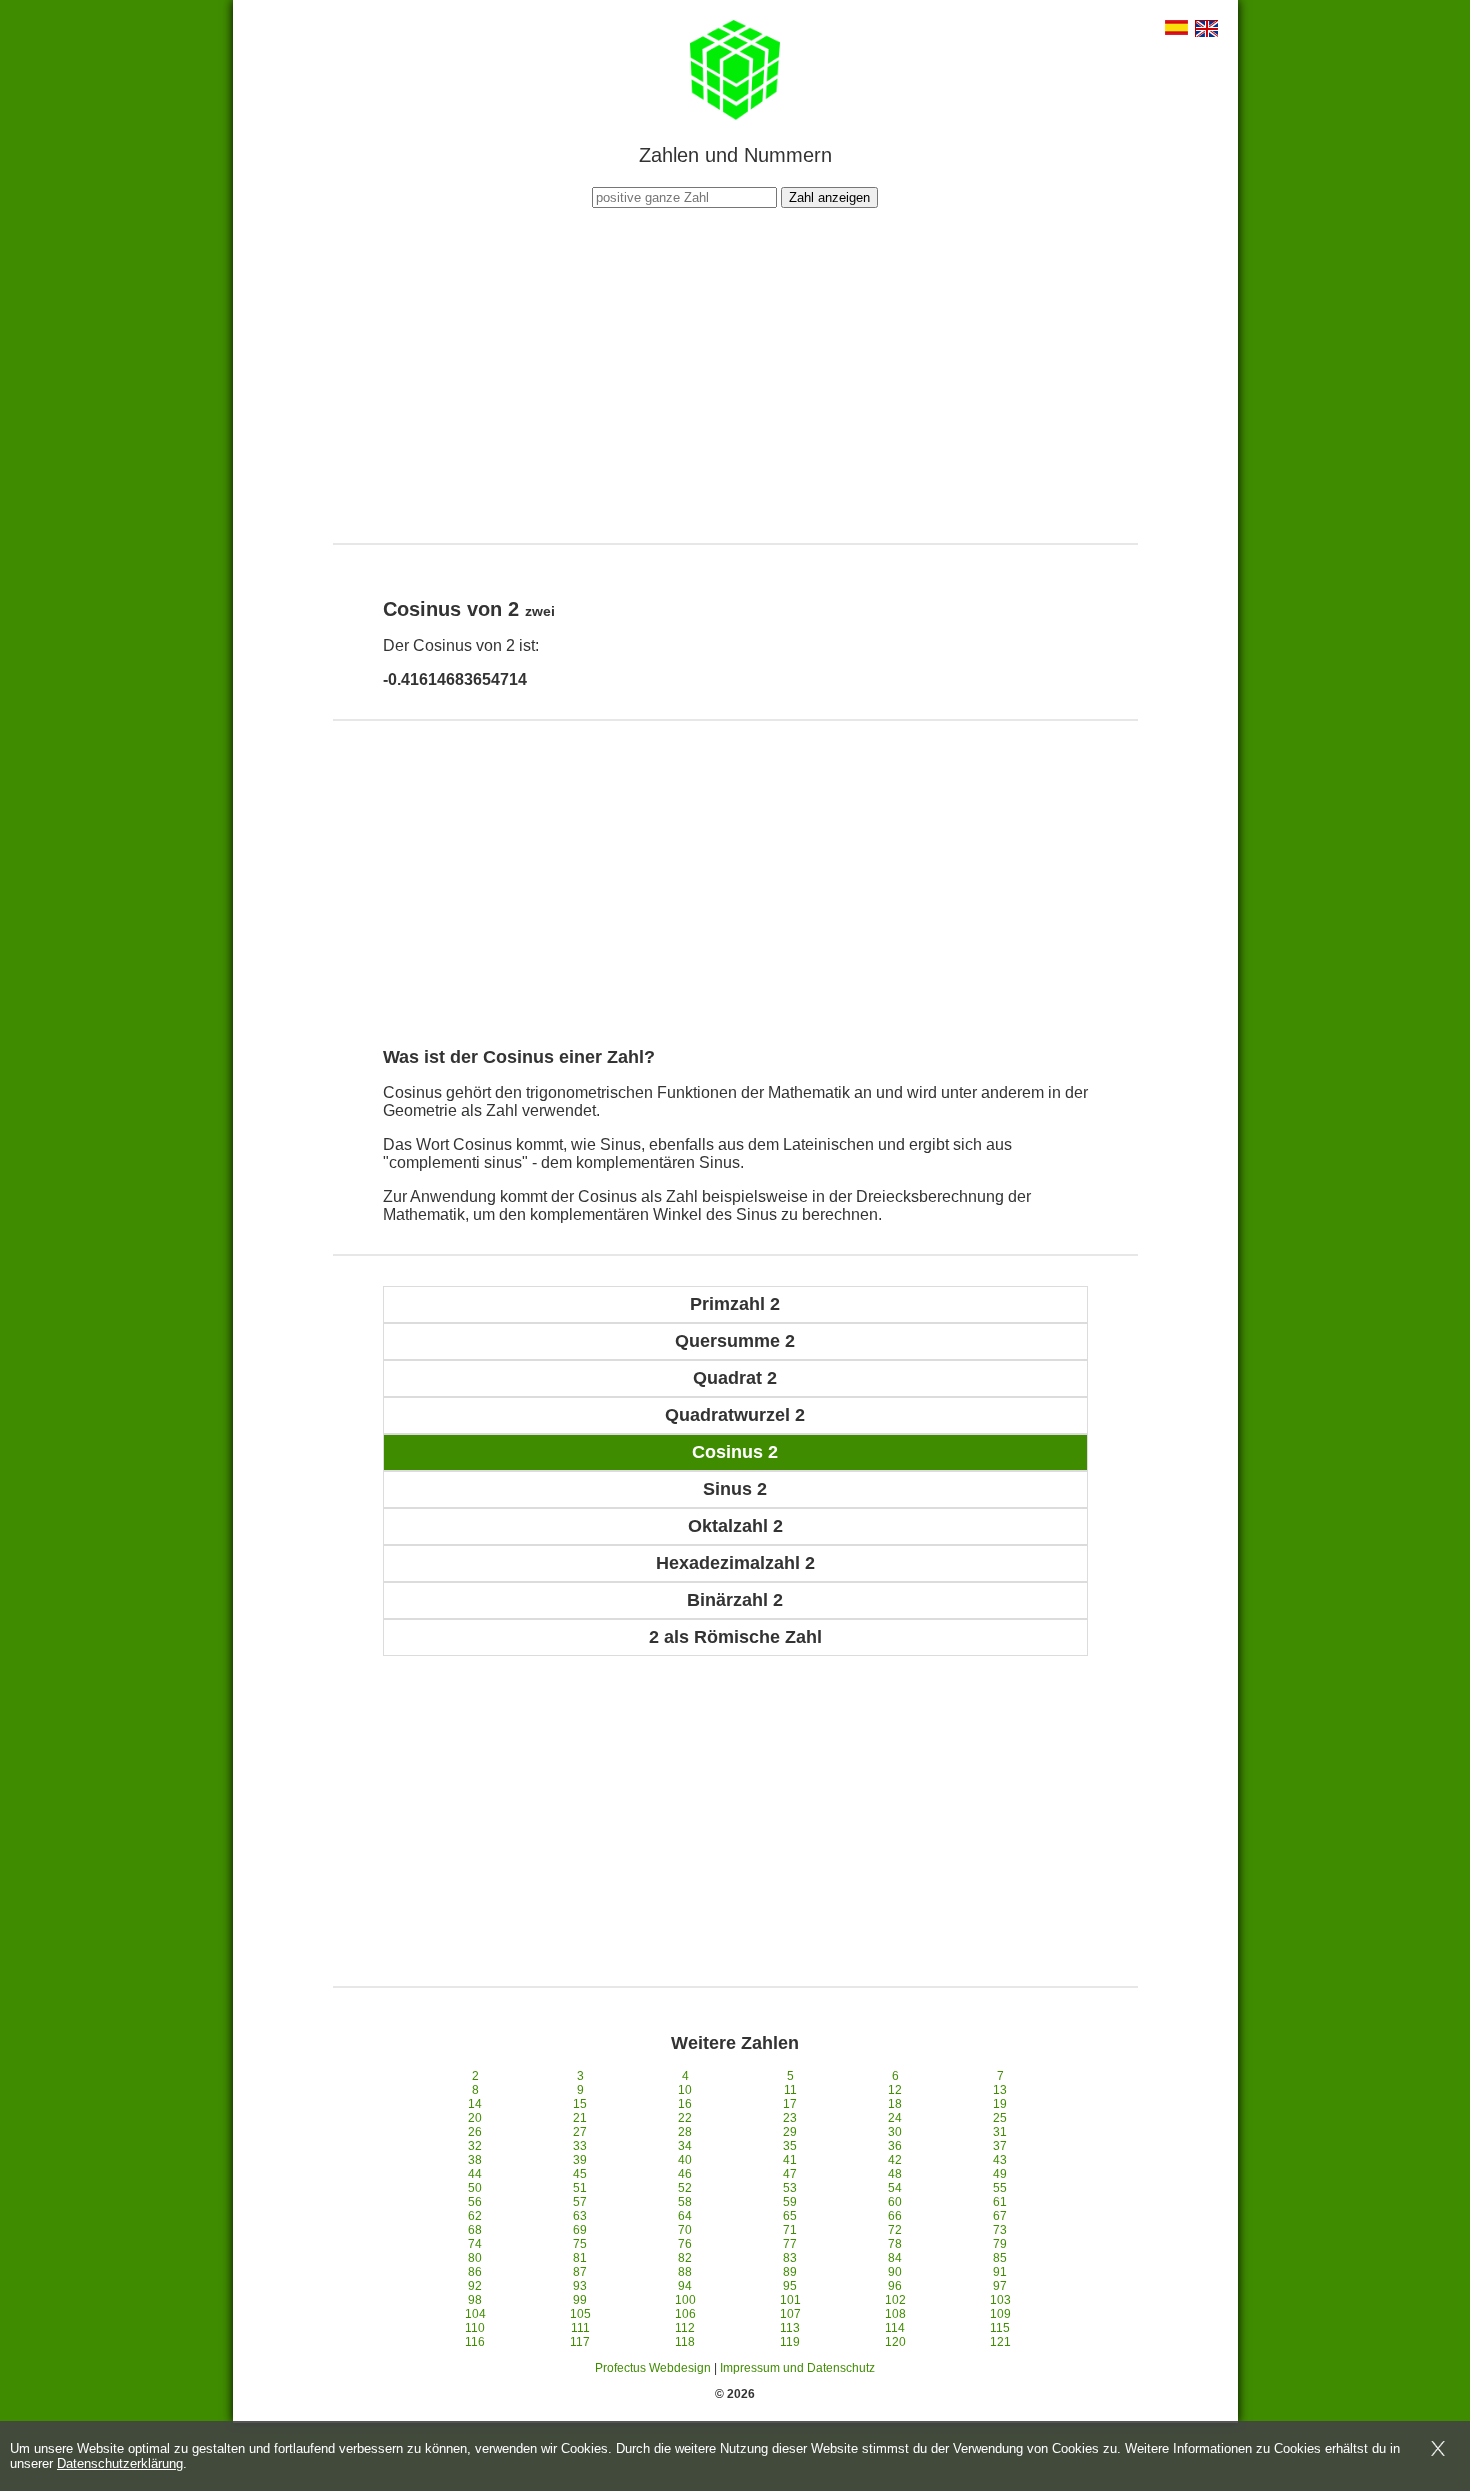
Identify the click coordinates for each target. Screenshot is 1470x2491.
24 (895, 2118)
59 (790, 2202)
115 (1000, 2328)
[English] (1206, 30)
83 (790, 2258)
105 (580, 2314)
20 (475, 2118)
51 (580, 2188)
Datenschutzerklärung (120, 2463)
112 (685, 2328)
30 (895, 2132)
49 (1000, 2174)
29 (790, 2132)
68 (475, 2230)
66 (895, 2216)
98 (475, 2300)
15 (580, 2104)
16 (685, 2104)
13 (1000, 2090)
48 (895, 2174)
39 (580, 2160)
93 (580, 2286)
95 (790, 2286)
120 (895, 2342)
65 (790, 2216)
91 (1000, 2272)
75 (580, 2244)
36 (895, 2146)
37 (1000, 2146)
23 (790, 2118)
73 (1000, 2230)
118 (685, 2342)
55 (1000, 2188)
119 (790, 2342)
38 (475, 2160)
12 (895, 2090)
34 (685, 2146)
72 (895, 2230)
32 (475, 2146)
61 (1000, 2202)
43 (1000, 2160)
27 (580, 2132)
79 (1000, 2244)
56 (475, 2202)
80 (475, 2258)
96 (895, 2286)
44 (475, 2174)
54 (895, 2188)
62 (475, 2216)
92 (475, 2286)
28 (685, 2132)
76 (685, 2244)
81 (580, 2258)
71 (790, 2230)
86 (475, 2272)
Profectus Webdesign (653, 2368)
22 (685, 2118)
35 (790, 2146)
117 (580, 2342)
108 (895, 2314)
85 (1000, 2258)
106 (685, 2314)
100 (685, 2300)
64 (685, 2216)
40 (685, 2160)
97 (1000, 2286)
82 (685, 2258)
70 (685, 2230)
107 (790, 2314)
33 (580, 2146)
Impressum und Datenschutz (797, 2368)
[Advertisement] (735, 373)
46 (685, 2174)
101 (790, 2300)
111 (580, 2328)
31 (1000, 2132)
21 (580, 2118)
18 (895, 2104)
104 (475, 2314)
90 (895, 2272)
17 (790, 2104)
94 (685, 2286)
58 (685, 2202)
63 (580, 2216)
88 (685, 2272)
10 (685, 2090)
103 (1000, 2300)
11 (790, 2090)
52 (685, 2188)
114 (895, 2328)
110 (475, 2328)
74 (475, 2244)
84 (895, 2258)
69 (580, 2230)
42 (895, 2160)
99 (580, 2300)
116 (475, 2342)
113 (790, 2328)
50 (475, 2188)
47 (790, 2174)
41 (790, 2160)
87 (580, 2272)
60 (895, 2202)
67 (1000, 2216)
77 (790, 2244)
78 (895, 2244)
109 (1000, 2314)
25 (1000, 2118)
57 (580, 2202)
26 (475, 2132)
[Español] (1176, 29)
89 (790, 2272)
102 (895, 2300)
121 (1000, 2342)
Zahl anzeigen (829, 197)
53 (790, 2188)
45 (580, 2174)
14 (475, 2104)
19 (1000, 2104)
